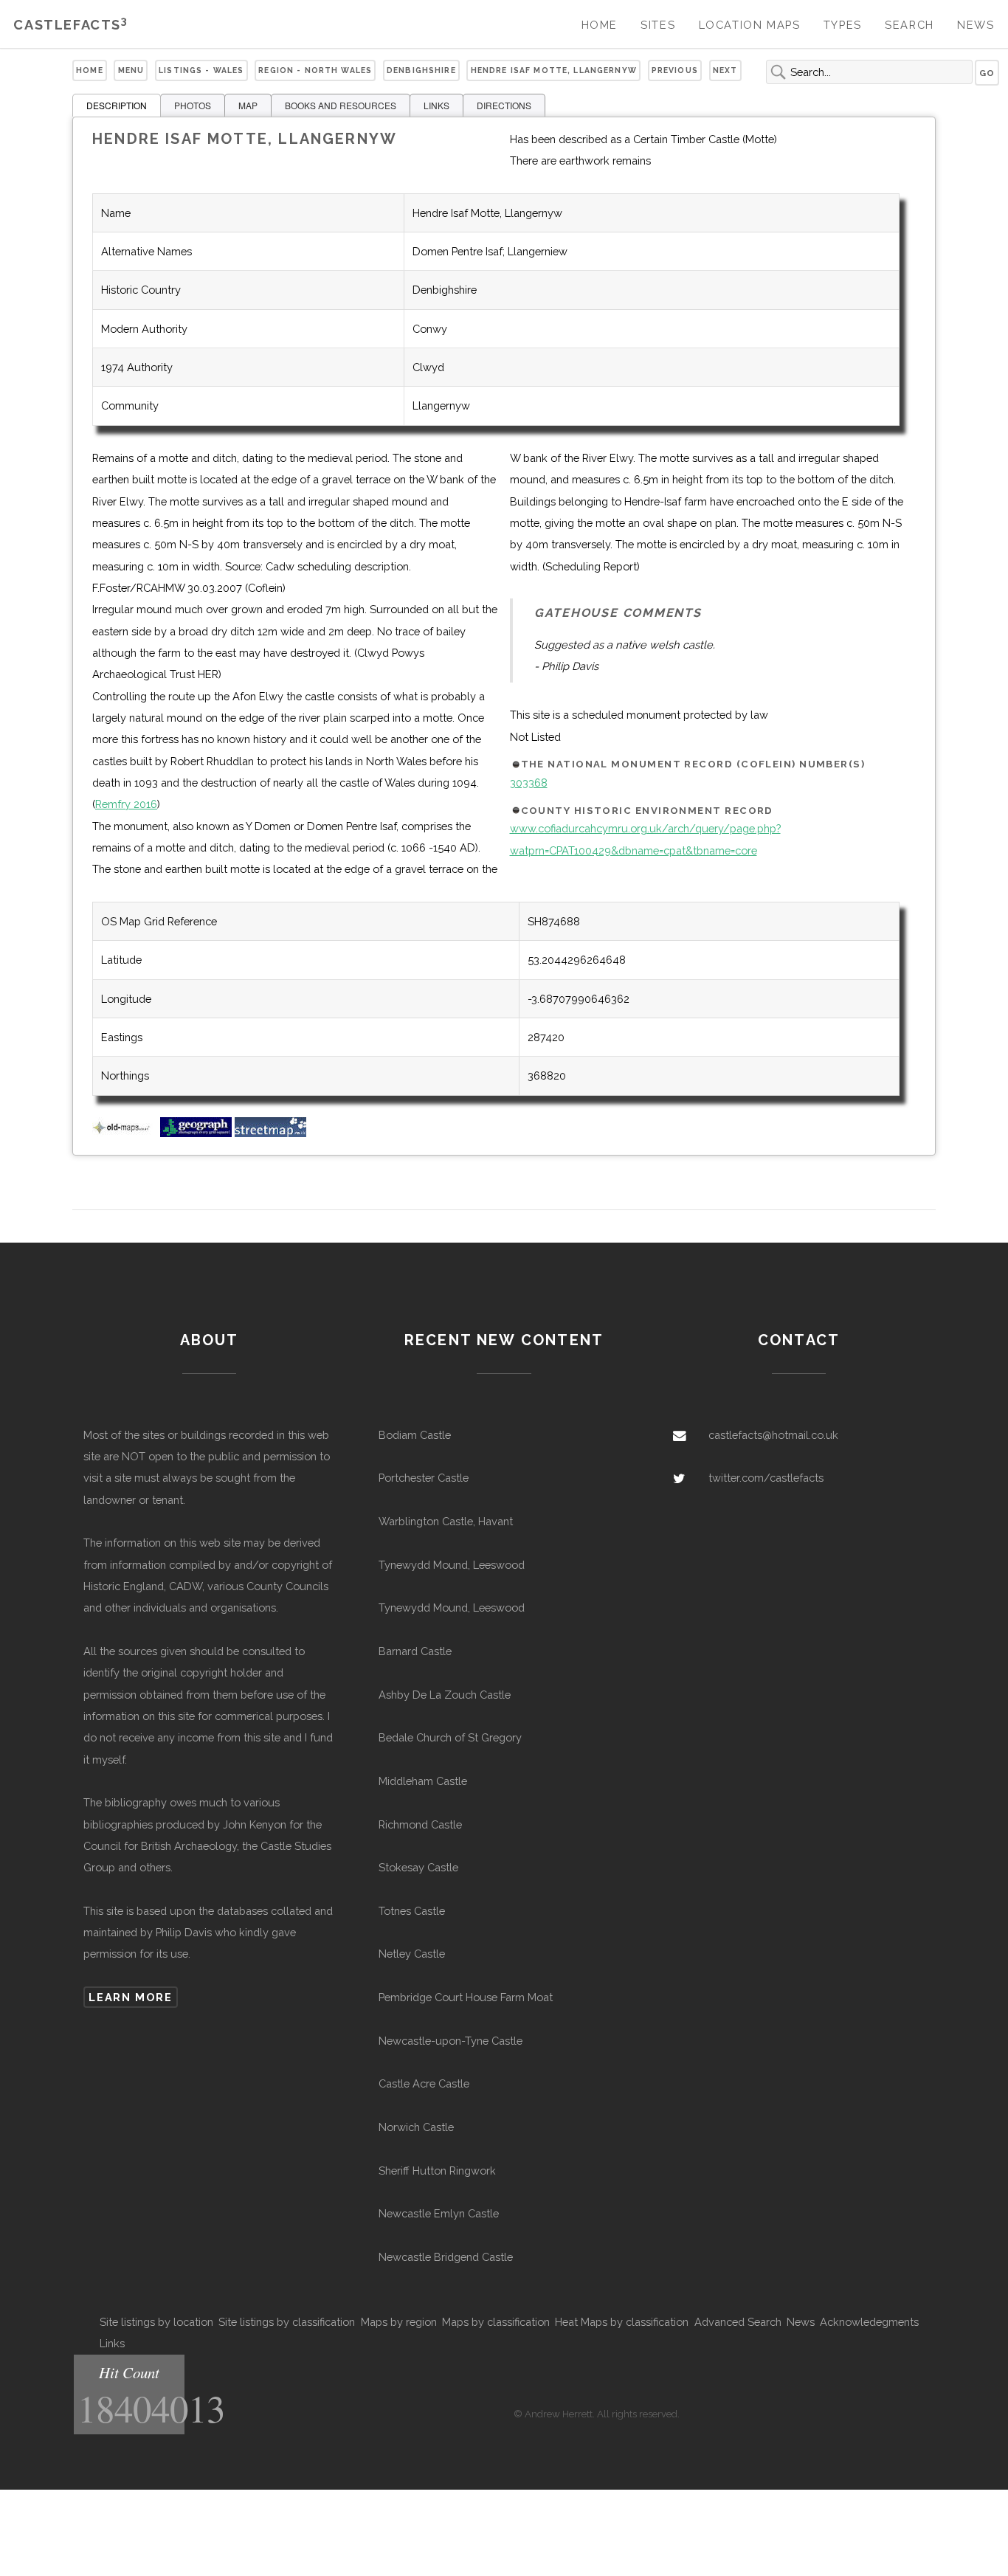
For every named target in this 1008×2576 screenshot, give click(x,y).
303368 (529, 783)
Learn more (130, 1997)
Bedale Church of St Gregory (450, 1737)
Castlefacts (70, 25)
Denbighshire (421, 70)
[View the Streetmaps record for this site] (270, 1133)
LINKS (436, 105)
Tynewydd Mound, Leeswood (452, 1565)
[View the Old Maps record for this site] (125, 1133)
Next (725, 70)
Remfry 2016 (126, 804)
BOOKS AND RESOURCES (341, 105)
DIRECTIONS (504, 105)
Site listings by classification (287, 2322)
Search (909, 25)
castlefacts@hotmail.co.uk (773, 1435)
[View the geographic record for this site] (196, 1133)
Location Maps (750, 25)
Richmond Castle (420, 1824)
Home (600, 25)
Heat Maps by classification (622, 2322)
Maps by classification (496, 2322)
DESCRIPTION (117, 105)
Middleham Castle (423, 1781)
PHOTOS (193, 105)
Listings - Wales (201, 70)
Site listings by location (156, 2322)
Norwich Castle (416, 2127)
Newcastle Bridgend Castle (446, 2257)
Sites (658, 25)
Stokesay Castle (418, 1867)
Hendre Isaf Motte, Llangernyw (554, 70)
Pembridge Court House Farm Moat (466, 1997)
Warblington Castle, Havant (446, 1521)
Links (112, 2343)
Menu (131, 70)
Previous (675, 70)
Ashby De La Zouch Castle (445, 1695)
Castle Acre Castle (424, 2083)
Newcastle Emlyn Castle (439, 2213)
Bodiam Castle (415, 1435)
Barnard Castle (415, 1651)
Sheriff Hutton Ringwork (437, 2171)
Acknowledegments (869, 2322)
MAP (248, 105)
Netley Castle (412, 1954)
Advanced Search (738, 2322)
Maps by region (399, 2322)
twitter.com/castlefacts (766, 1478)
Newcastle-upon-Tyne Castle (451, 2041)
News (976, 25)
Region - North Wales (315, 70)
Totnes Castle (412, 1911)
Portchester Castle (424, 1478)
